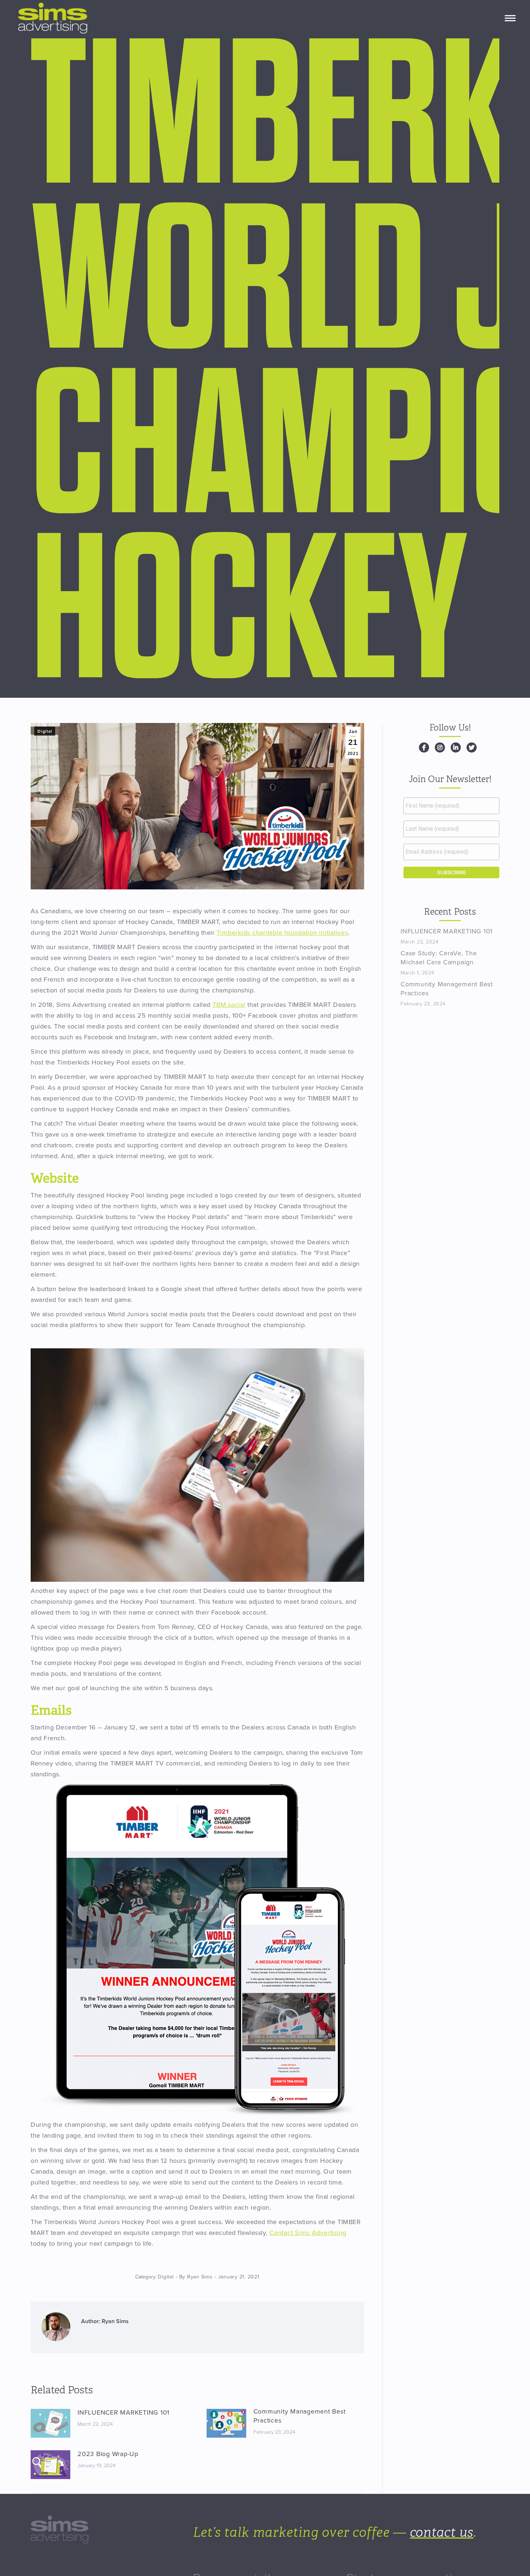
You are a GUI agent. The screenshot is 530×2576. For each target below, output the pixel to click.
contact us (442, 2532)
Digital (45, 731)
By (196, 2277)
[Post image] (50, 2423)
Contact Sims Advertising (308, 2233)
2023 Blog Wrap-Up (108, 2454)
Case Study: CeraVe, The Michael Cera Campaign (439, 958)
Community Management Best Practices (300, 2416)
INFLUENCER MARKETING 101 (123, 2412)
